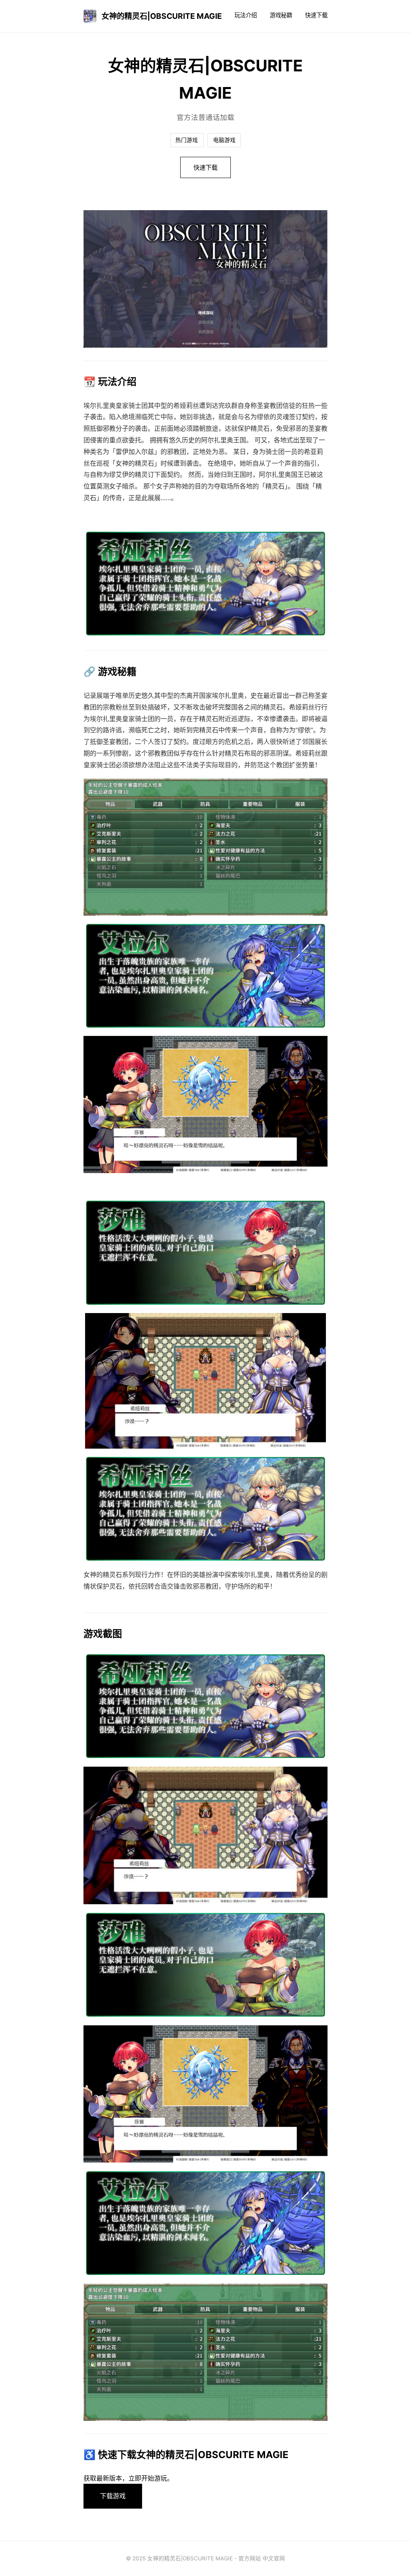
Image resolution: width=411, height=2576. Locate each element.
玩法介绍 (246, 15)
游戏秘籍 (281, 15)
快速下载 (316, 15)
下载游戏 (113, 2496)
